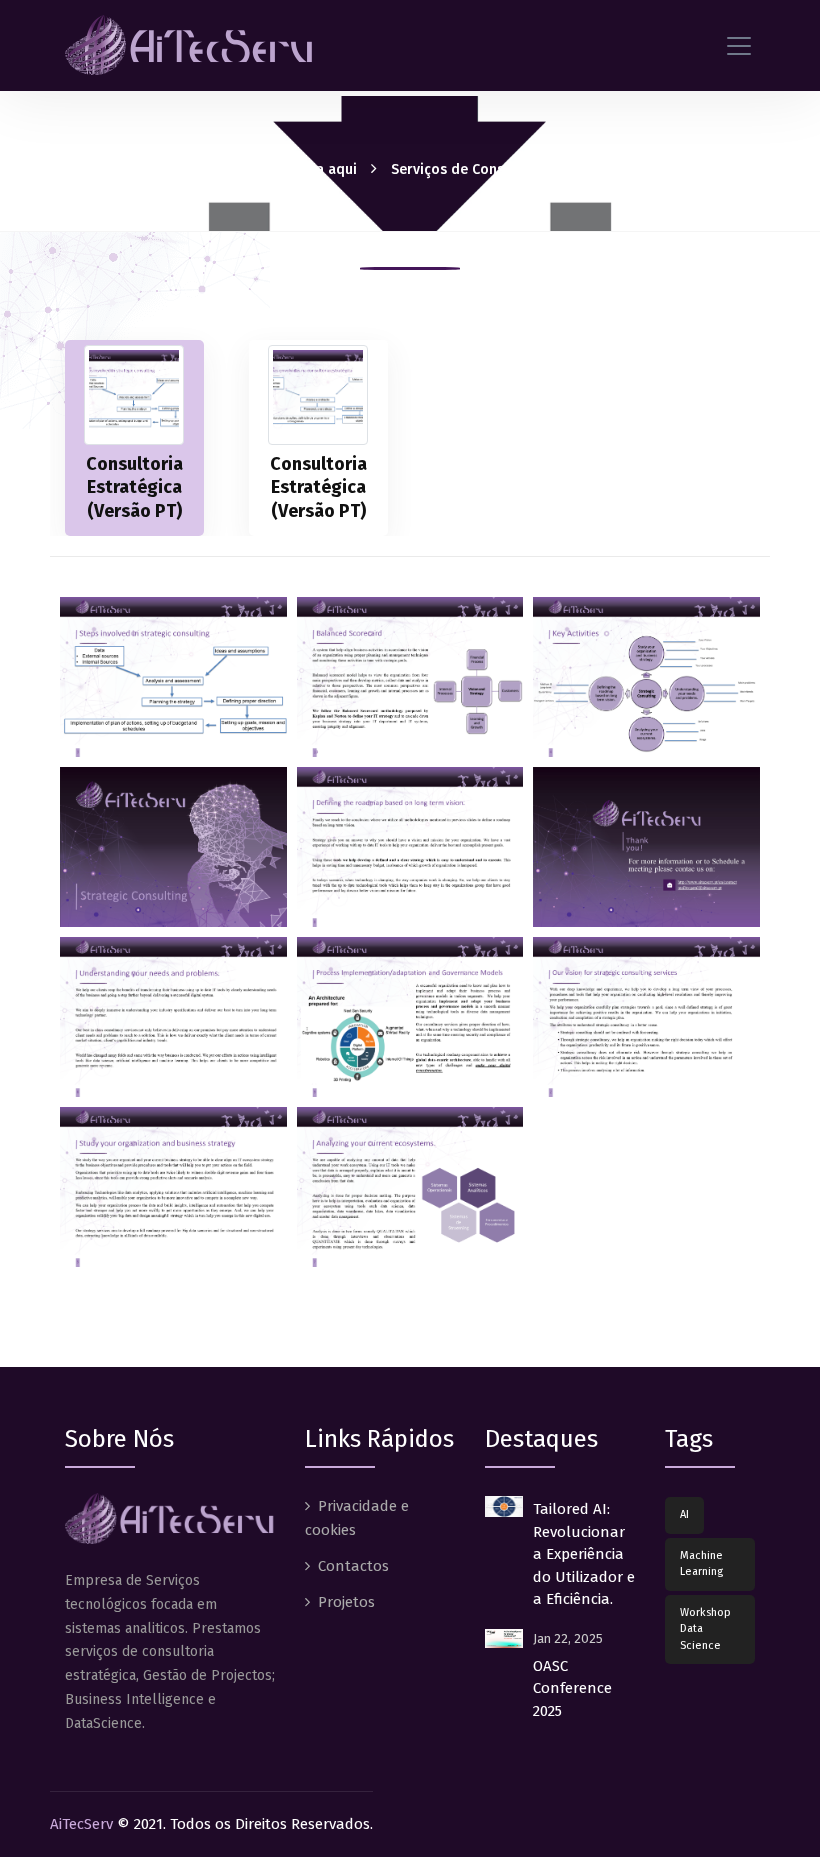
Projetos (346, 1602)
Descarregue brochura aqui (266, 169)
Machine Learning (701, 1564)
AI (684, 1514)
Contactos (353, 1566)
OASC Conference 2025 (572, 1688)
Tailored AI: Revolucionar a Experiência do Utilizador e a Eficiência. (584, 1554)
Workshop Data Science (705, 1629)
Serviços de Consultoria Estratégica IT (517, 169)
